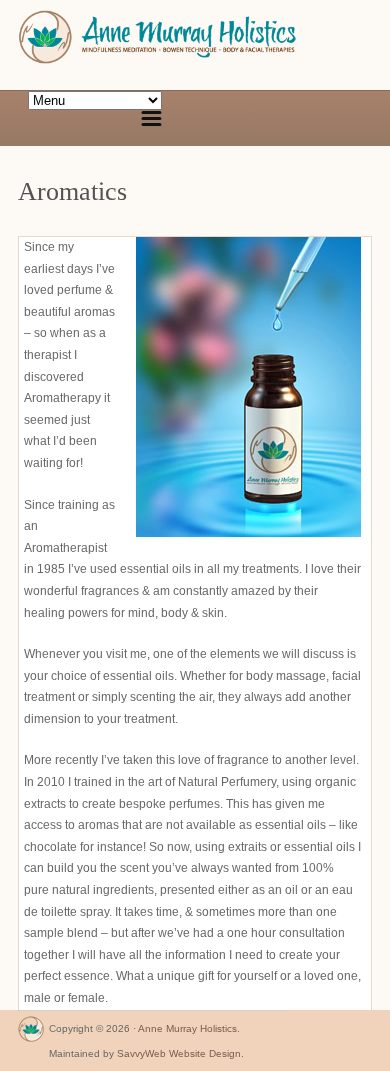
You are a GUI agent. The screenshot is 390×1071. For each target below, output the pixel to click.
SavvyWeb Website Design (179, 1053)
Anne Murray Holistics (187, 1028)
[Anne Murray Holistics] (31, 1033)
